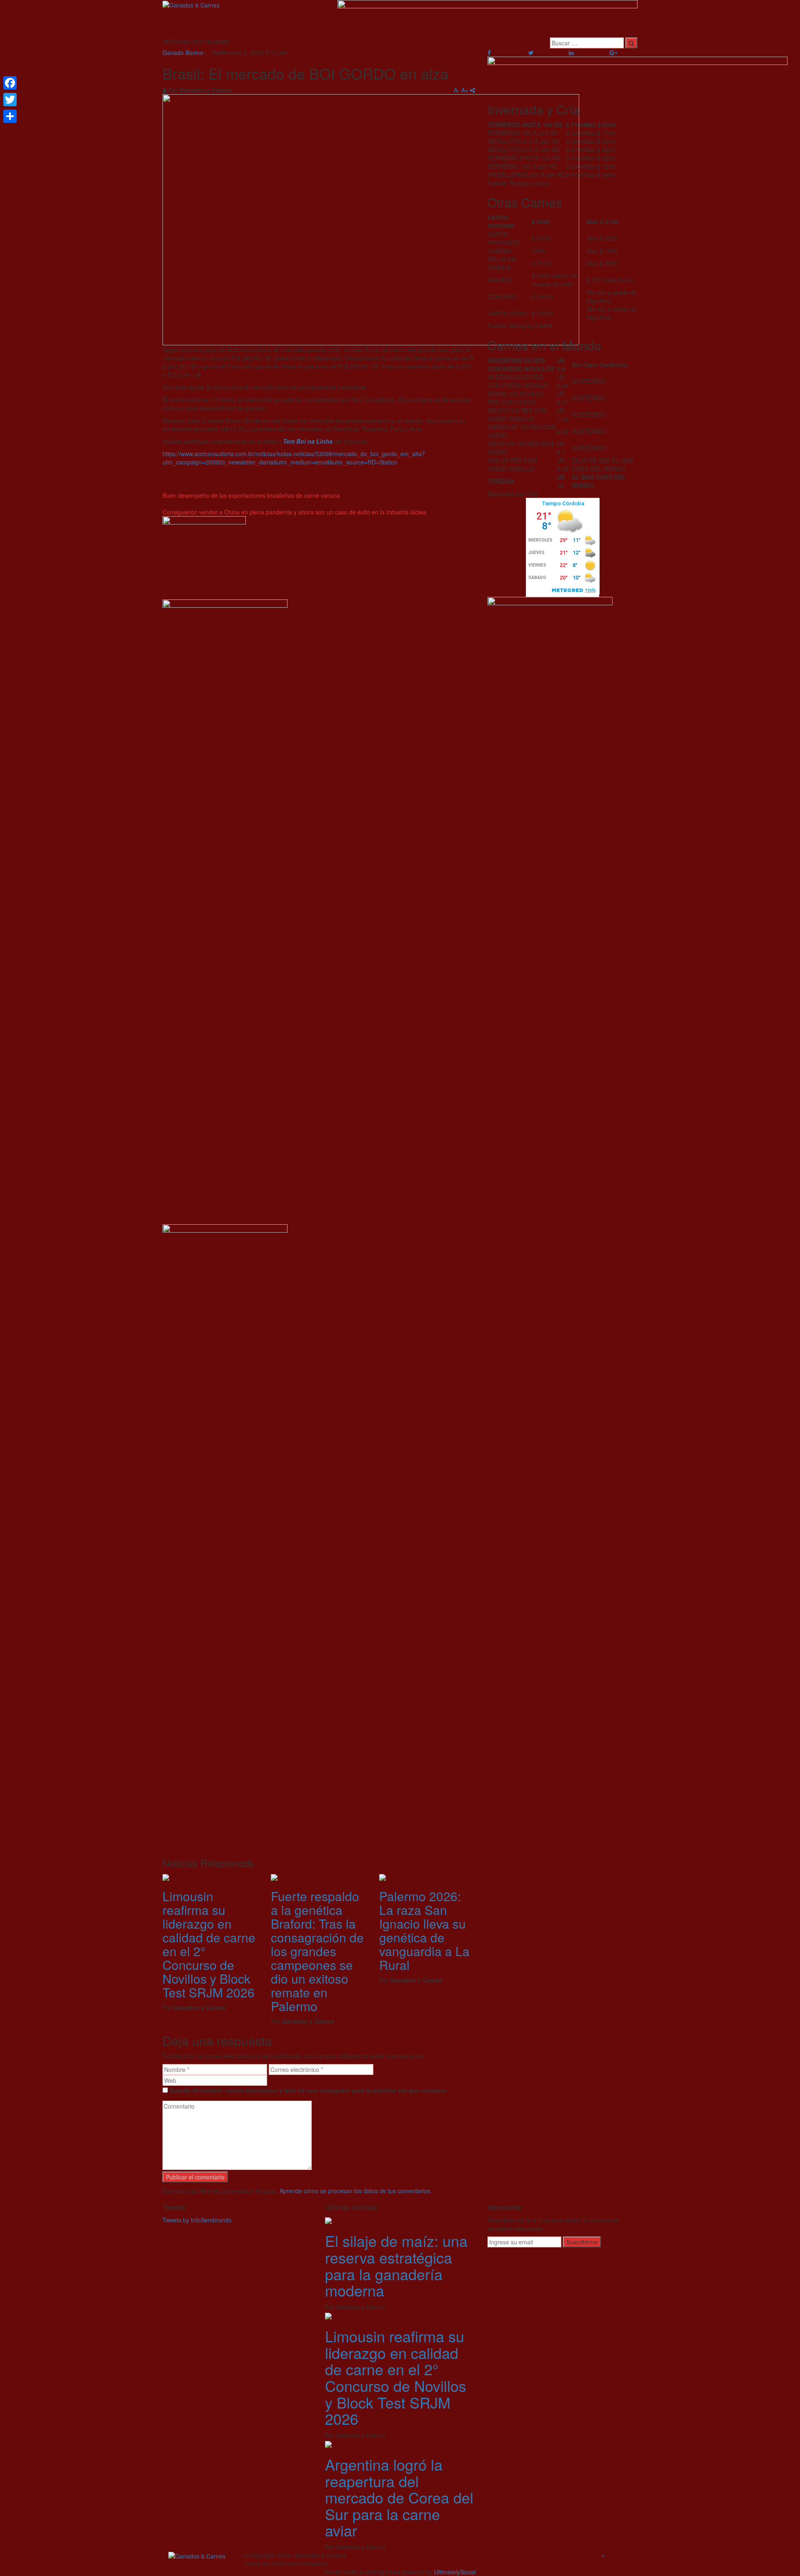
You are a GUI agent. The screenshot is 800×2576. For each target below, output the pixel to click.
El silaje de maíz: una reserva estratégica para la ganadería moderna (396, 2265)
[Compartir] (10, 116)
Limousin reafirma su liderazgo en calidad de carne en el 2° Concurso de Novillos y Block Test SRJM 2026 (209, 1944)
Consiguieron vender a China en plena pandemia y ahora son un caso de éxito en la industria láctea (294, 512)
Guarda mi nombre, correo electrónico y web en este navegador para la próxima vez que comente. (309, 2090)
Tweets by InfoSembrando (197, 2220)
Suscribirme (582, 2242)
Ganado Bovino (183, 52)
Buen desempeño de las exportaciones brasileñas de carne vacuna (251, 495)
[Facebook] (10, 83)
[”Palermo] (382, 1877)
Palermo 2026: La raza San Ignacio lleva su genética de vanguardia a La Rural (424, 1930)
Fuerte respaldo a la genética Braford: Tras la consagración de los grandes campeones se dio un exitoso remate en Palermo (317, 1951)
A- (457, 90)
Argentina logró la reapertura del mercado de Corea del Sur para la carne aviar (399, 2497)
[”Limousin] (166, 1877)
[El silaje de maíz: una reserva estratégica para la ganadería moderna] (328, 2220)
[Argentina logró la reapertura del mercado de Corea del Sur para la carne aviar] (328, 2444)
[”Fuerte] (274, 1877)
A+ (465, 90)
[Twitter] (10, 100)
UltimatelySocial (455, 2572)
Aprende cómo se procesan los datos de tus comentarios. (356, 2191)
